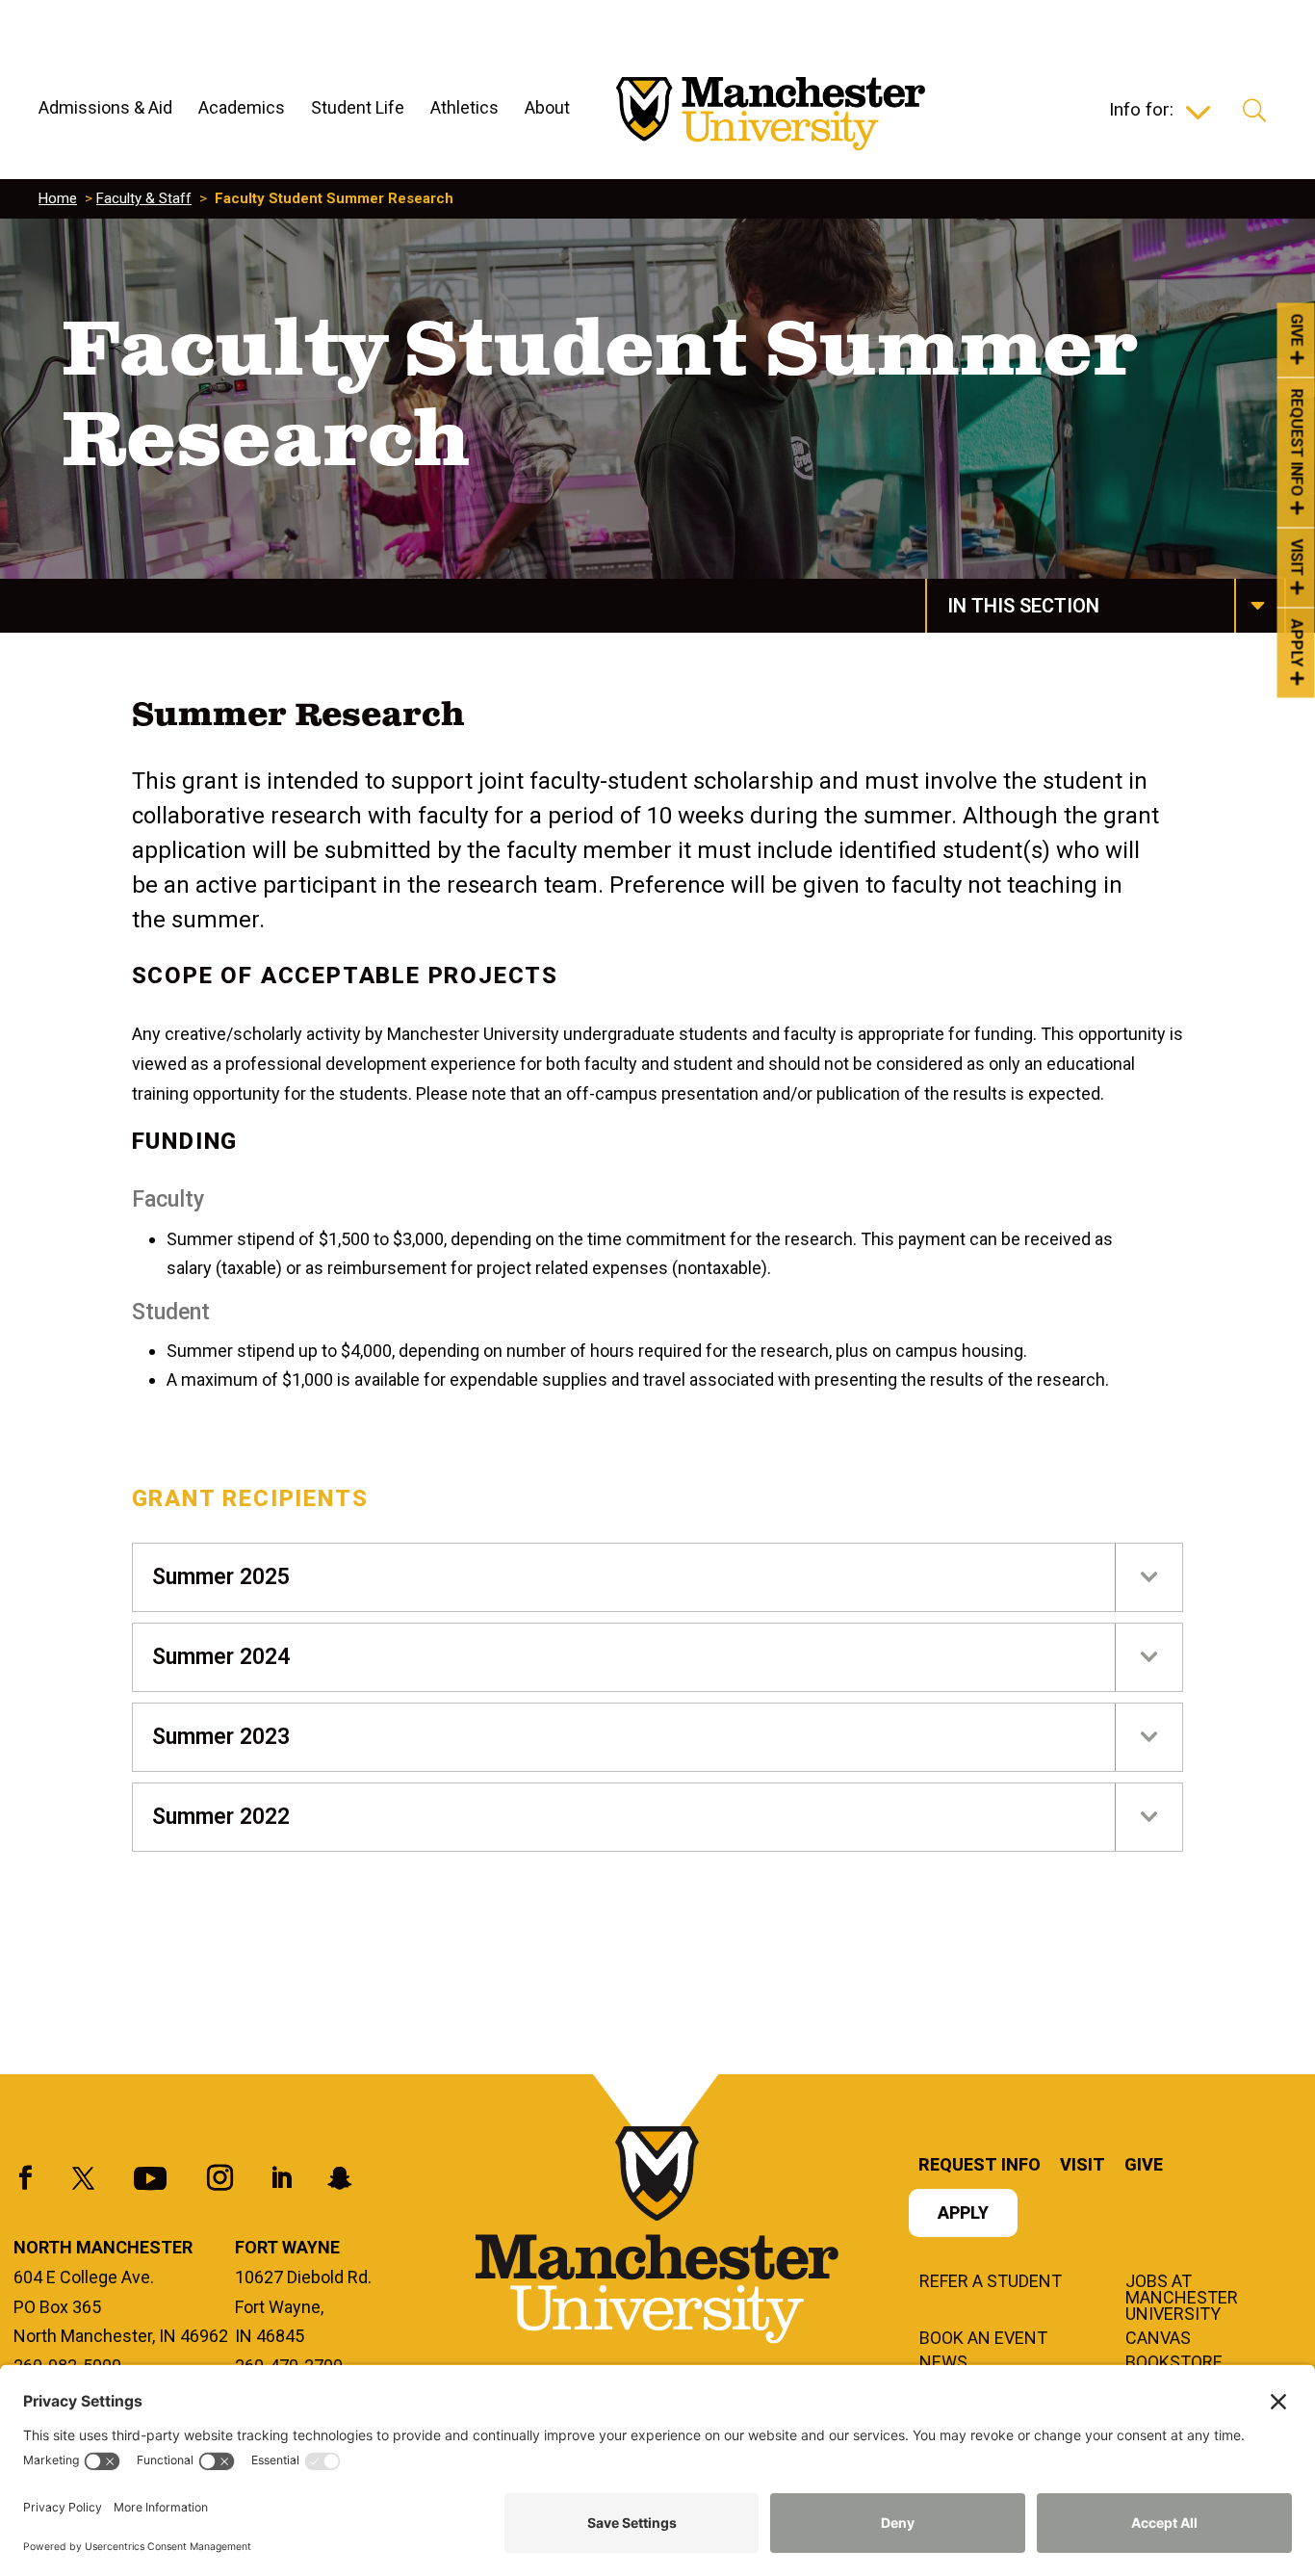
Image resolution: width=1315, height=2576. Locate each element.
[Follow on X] (84, 2178)
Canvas (1158, 2339)
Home (58, 198)
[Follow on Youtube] (150, 2178)
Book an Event (983, 2339)
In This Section (1023, 606)
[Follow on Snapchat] (340, 2178)
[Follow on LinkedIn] (281, 2178)
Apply (1297, 643)
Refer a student (991, 2282)
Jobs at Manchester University (1182, 2299)
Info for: (1141, 112)
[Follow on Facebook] (26, 2178)
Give (1297, 329)
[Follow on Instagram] (220, 2178)
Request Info (1297, 443)
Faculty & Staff (144, 198)
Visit (1297, 558)
